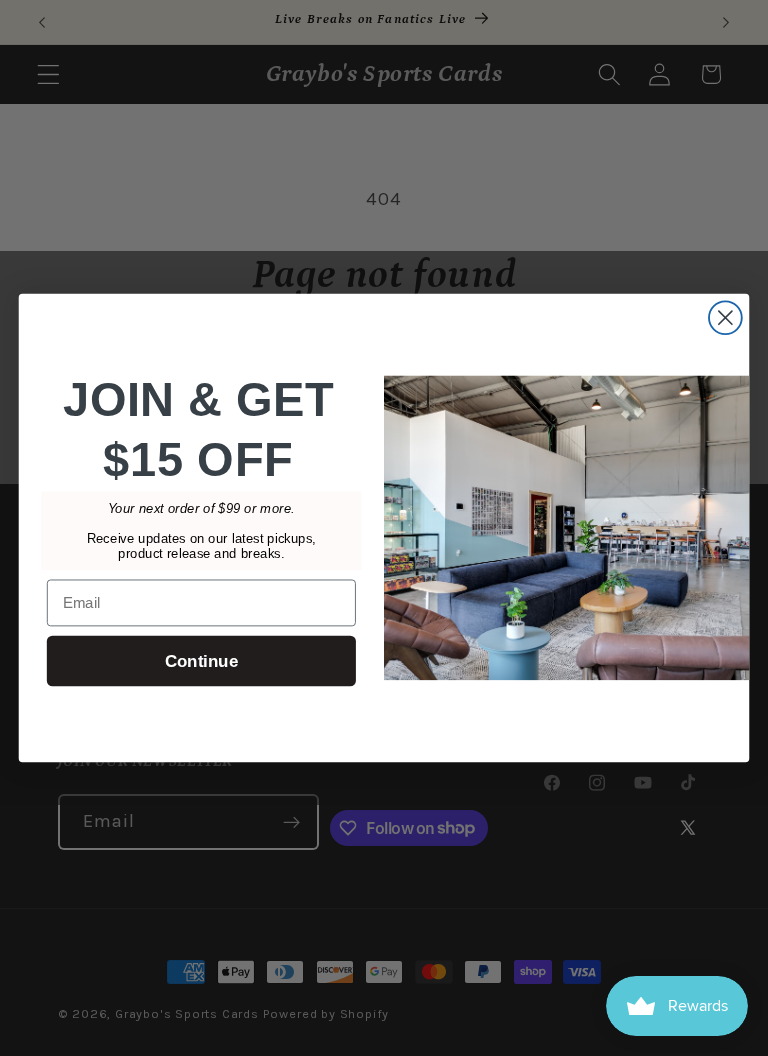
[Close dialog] (725, 317)
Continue (201, 661)
